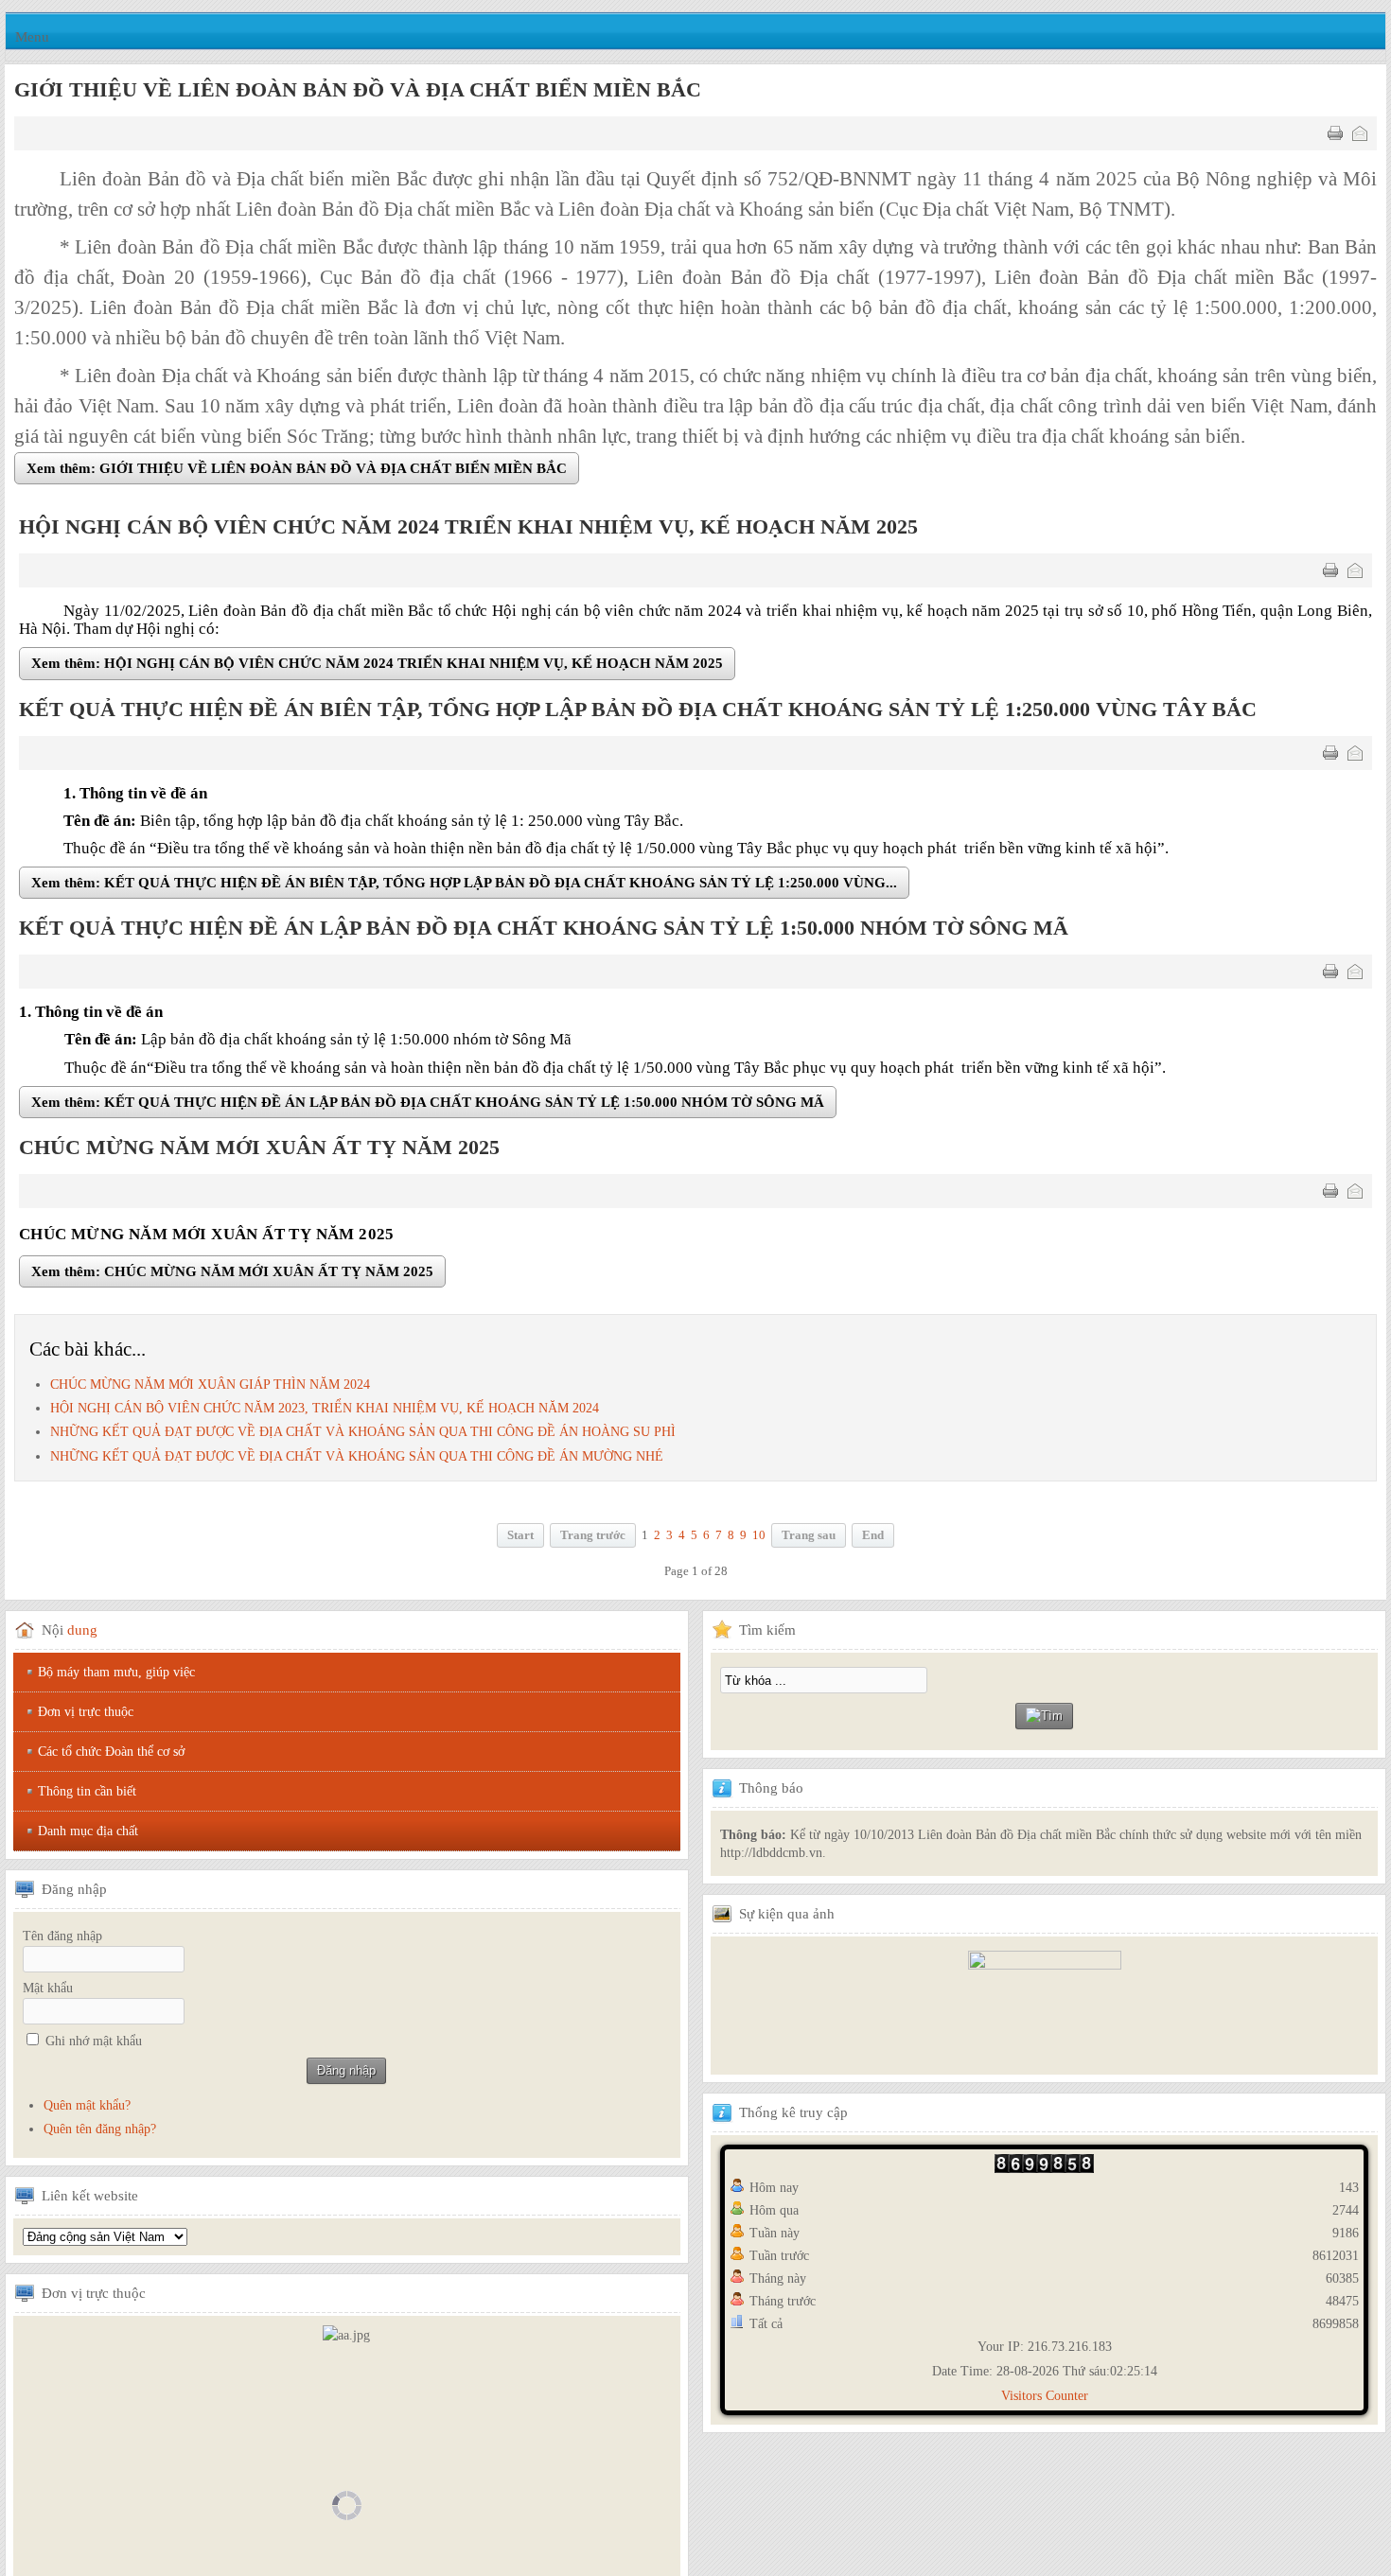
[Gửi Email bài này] (1360, 133)
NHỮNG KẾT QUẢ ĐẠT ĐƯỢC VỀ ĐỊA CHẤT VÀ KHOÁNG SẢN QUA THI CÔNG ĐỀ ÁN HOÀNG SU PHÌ (363, 1436)
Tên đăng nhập (62, 1940)
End (873, 1538)
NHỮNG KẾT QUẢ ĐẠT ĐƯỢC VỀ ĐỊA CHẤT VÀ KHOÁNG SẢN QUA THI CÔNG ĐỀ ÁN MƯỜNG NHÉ (357, 1459)
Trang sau (809, 1538)
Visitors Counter (1045, 2400)
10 (759, 1538)
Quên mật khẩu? (87, 2109)
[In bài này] (1335, 133)
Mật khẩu (48, 1992)
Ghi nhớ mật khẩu (94, 2045)
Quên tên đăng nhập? (100, 2133)
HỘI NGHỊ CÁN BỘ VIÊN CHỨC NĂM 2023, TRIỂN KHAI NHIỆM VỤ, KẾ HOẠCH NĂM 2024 (325, 1412)
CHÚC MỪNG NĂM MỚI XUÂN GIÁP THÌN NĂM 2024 (210, 1387)
